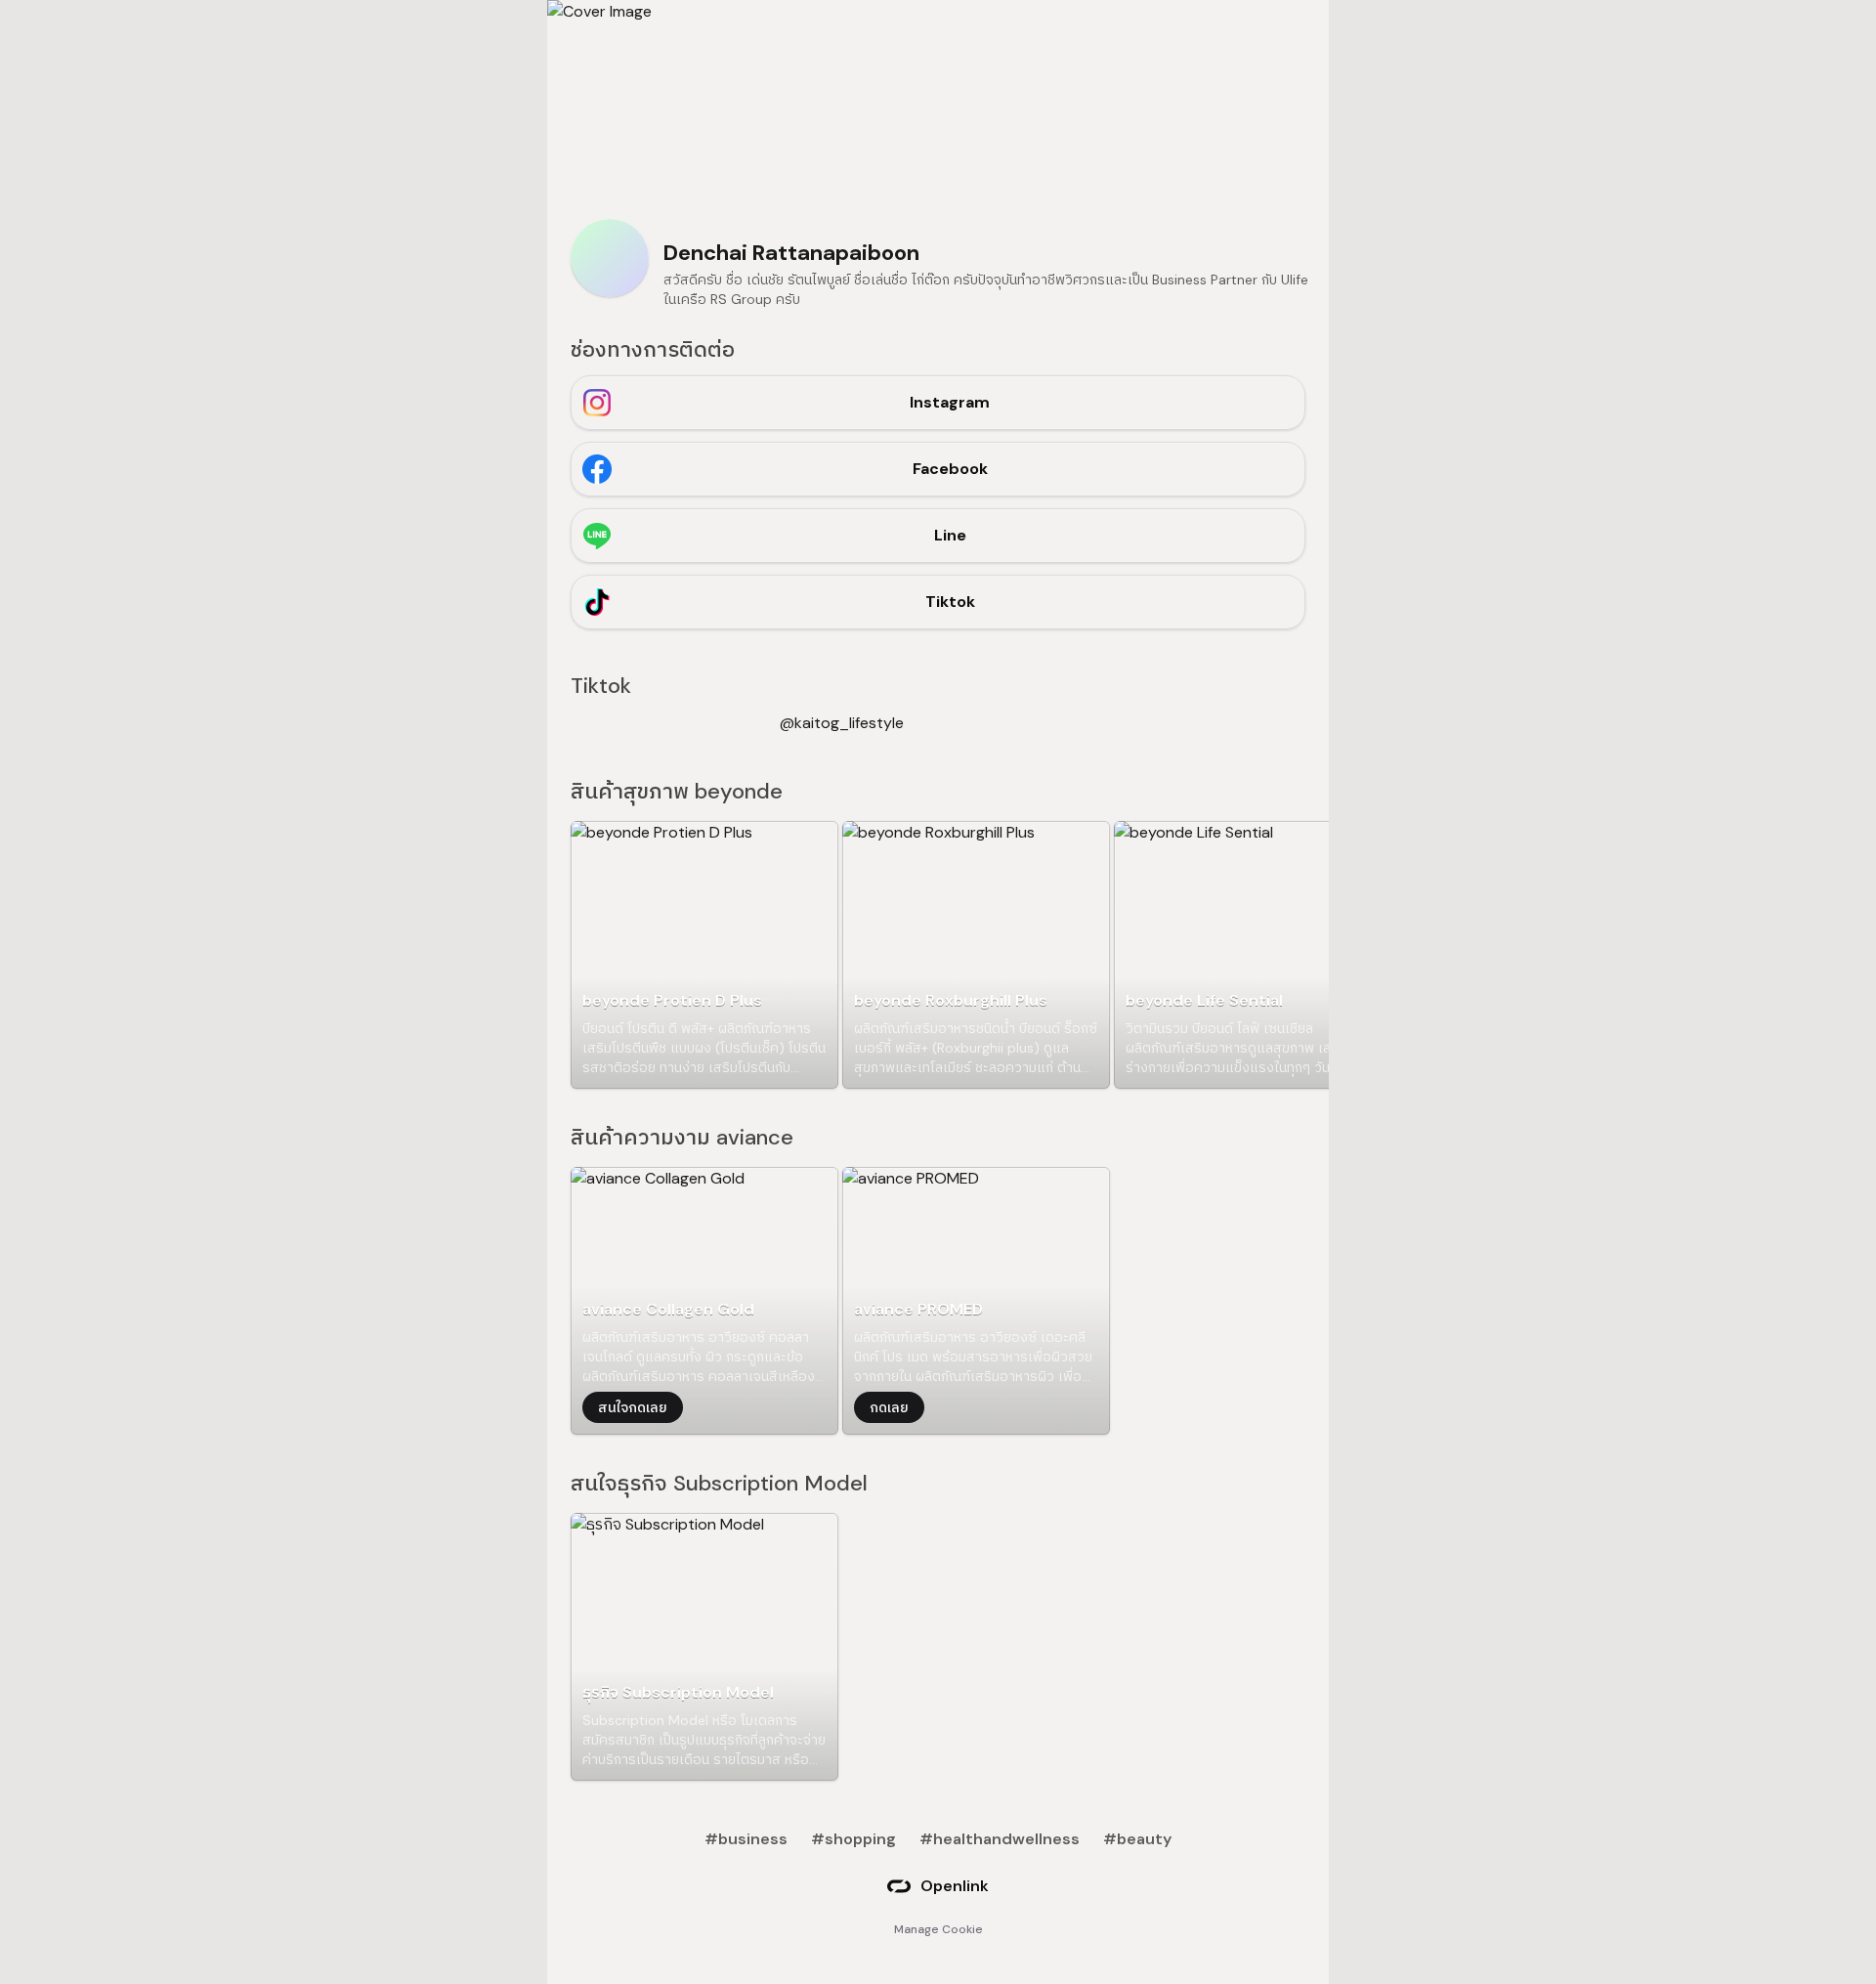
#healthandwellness (1000, 1839)
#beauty (1137, 1839)
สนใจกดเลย (633, 1407)
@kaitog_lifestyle (842, 723)
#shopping (853, 1839)
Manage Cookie (938, 1929)
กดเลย (889, 1407)
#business (746, 1839)
